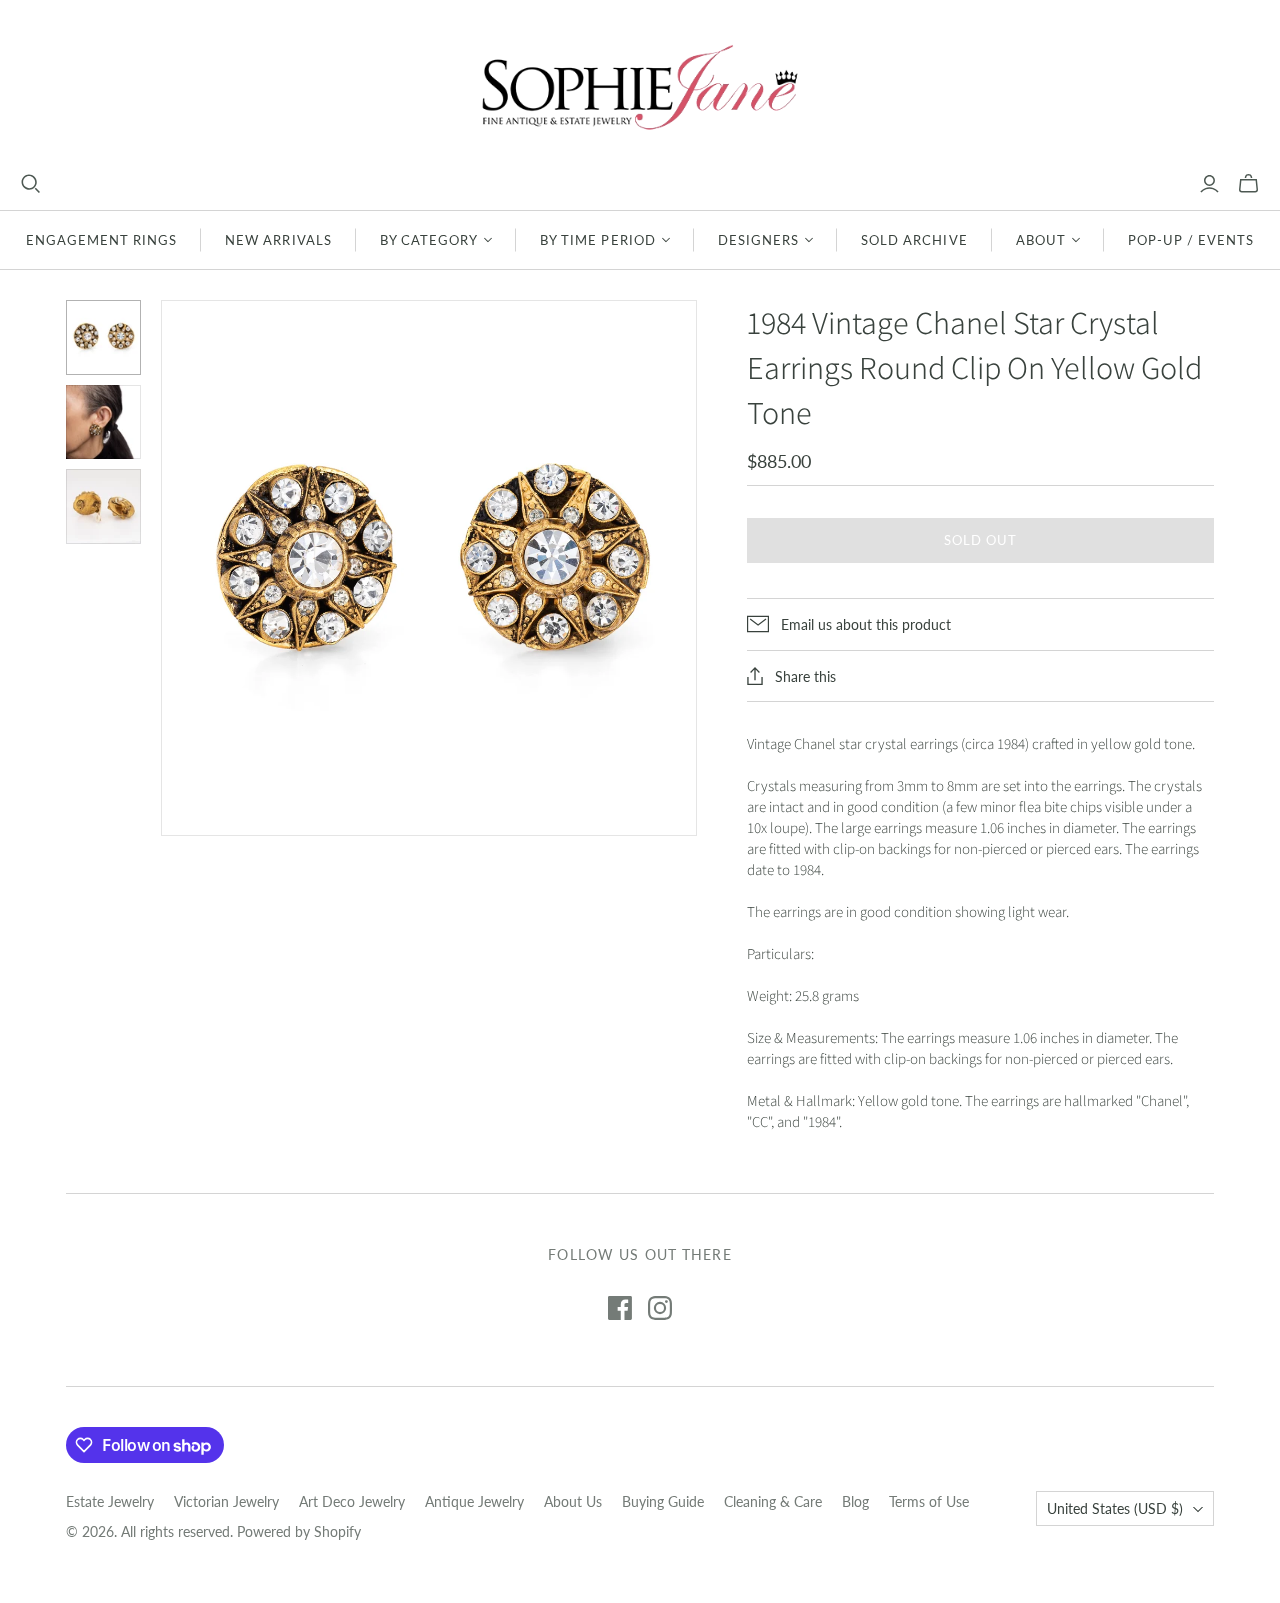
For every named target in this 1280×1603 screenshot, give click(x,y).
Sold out (980, 540)
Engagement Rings (102, 240)
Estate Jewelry (110, 1501)
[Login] (1209, 184)
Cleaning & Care (773, 1501)
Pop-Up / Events (1191, 240)
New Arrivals (278, 240)
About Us (573, 1501)
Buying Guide (663, 1501)
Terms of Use (929, 1501)
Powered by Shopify (299, 1531)
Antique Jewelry (474, 1501)
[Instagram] (660, 1308)
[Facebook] (620, 1308)
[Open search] (31, 184)
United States (1115, 1508)
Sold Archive (914, 240)
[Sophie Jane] (640, 86)
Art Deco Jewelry (352, 1501)
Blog (855, 1501)
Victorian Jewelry (226, 1501)
